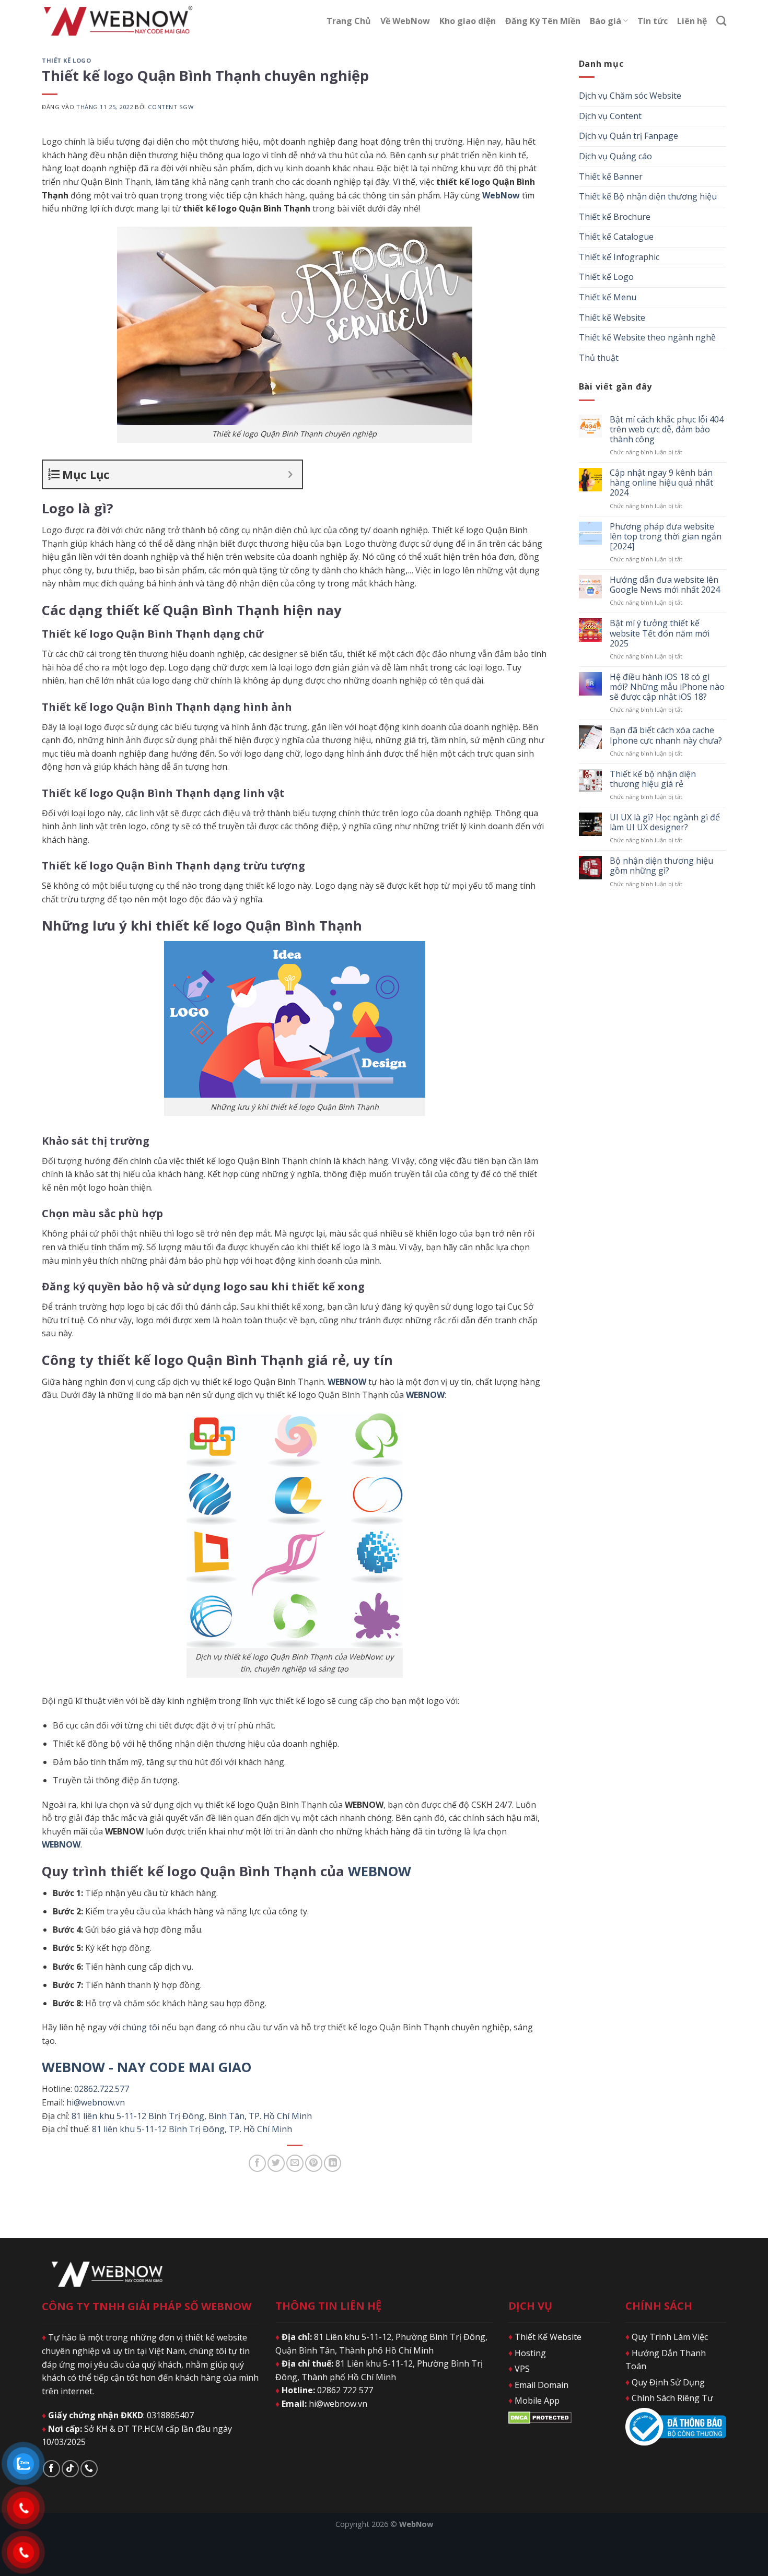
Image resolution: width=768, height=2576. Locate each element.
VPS (519, 2369)
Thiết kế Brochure (615, 217)
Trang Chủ (349, 21)
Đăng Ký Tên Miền (543, 21)
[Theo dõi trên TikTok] (70, 2469)
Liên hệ (692, 21)
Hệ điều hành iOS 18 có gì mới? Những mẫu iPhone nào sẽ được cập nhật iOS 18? (667, 687)
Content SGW (171, 107)
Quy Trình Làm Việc (667, 2337)
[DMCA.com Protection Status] (540, 2417)
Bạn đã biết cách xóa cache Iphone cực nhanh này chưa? (666, 735)
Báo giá (606, 21)
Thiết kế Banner (611, 177)
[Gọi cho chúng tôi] (89, 2469)
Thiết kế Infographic (619, 257)
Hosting (527, 2353)
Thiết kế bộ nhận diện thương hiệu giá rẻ (653, 779)
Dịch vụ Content (610, 116)
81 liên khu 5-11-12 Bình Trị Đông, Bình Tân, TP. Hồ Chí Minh (192, 2116)
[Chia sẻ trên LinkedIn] (333, 2163)
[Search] (721, 21)
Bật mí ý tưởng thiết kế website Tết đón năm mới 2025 (660, 633)
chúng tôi (141, 2027)
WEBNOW (380, 1871)
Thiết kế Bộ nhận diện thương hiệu (648, 196)
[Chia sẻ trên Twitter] (276, 2163)
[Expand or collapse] (290, 474)
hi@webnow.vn (96, 2102)
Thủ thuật (599, 358)
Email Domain (538, 2385)
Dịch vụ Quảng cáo (615, 156)
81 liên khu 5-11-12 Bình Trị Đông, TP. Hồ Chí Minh (192, 2129)
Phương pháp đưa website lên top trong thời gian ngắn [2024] (666, 537)
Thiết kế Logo (66, 60)
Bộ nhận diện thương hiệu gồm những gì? (661, 866)
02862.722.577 (102, 2089)
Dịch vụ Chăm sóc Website (630, 96)
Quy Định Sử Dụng (665, 2382)
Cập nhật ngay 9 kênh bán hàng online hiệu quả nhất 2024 (661, 483)
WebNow (501, 195)
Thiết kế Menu (608, 297)
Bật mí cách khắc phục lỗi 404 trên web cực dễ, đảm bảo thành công (667, 430)
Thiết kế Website (612, 317)
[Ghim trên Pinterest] (314, 2163)
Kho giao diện (468, 21)
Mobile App (534, 2401)
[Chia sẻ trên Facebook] (257, 2163)
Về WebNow (405, 21)
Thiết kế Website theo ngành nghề (647, 337)
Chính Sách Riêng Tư (669, 2398)
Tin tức (653, 21)
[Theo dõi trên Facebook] (51, 2469)
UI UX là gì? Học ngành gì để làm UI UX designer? (665, 822)
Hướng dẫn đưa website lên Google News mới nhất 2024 (665, 585)
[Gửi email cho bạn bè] (295, 2163)
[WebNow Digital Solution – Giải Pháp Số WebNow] (118, 21)
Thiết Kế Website (545, 2337)
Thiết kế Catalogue (616, 237)
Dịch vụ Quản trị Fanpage (629, 136)
